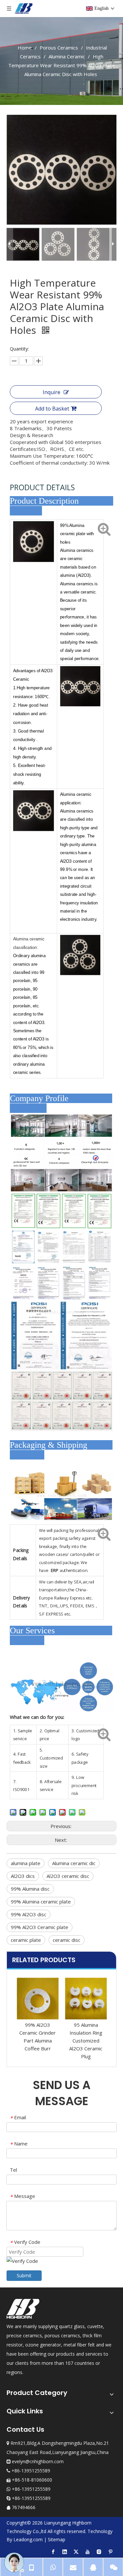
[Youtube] (88, 2551)
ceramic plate (26, 1940)
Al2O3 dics (23, 1876)
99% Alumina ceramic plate (41, 1902)
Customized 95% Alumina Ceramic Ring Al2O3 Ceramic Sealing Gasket (88, 2041)
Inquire (51, 392)
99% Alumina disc (30, 1889)
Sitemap (57, 2539)
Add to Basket (52, 409)
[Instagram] (99, 2551)
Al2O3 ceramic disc (68, 1876)
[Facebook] (53, 2551)
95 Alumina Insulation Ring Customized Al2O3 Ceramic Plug (40, 2041)
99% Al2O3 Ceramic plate (40, 1927)
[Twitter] (76, 2551)
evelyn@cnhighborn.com (38, 2461)
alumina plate (26, 1863)
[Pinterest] (111, 2551)
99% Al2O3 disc (29, 1914)
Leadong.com (28, 2539)
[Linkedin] (65, 2551)
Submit (24, 2275)
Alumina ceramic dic (74, 1863)
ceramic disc (67, 1940)
